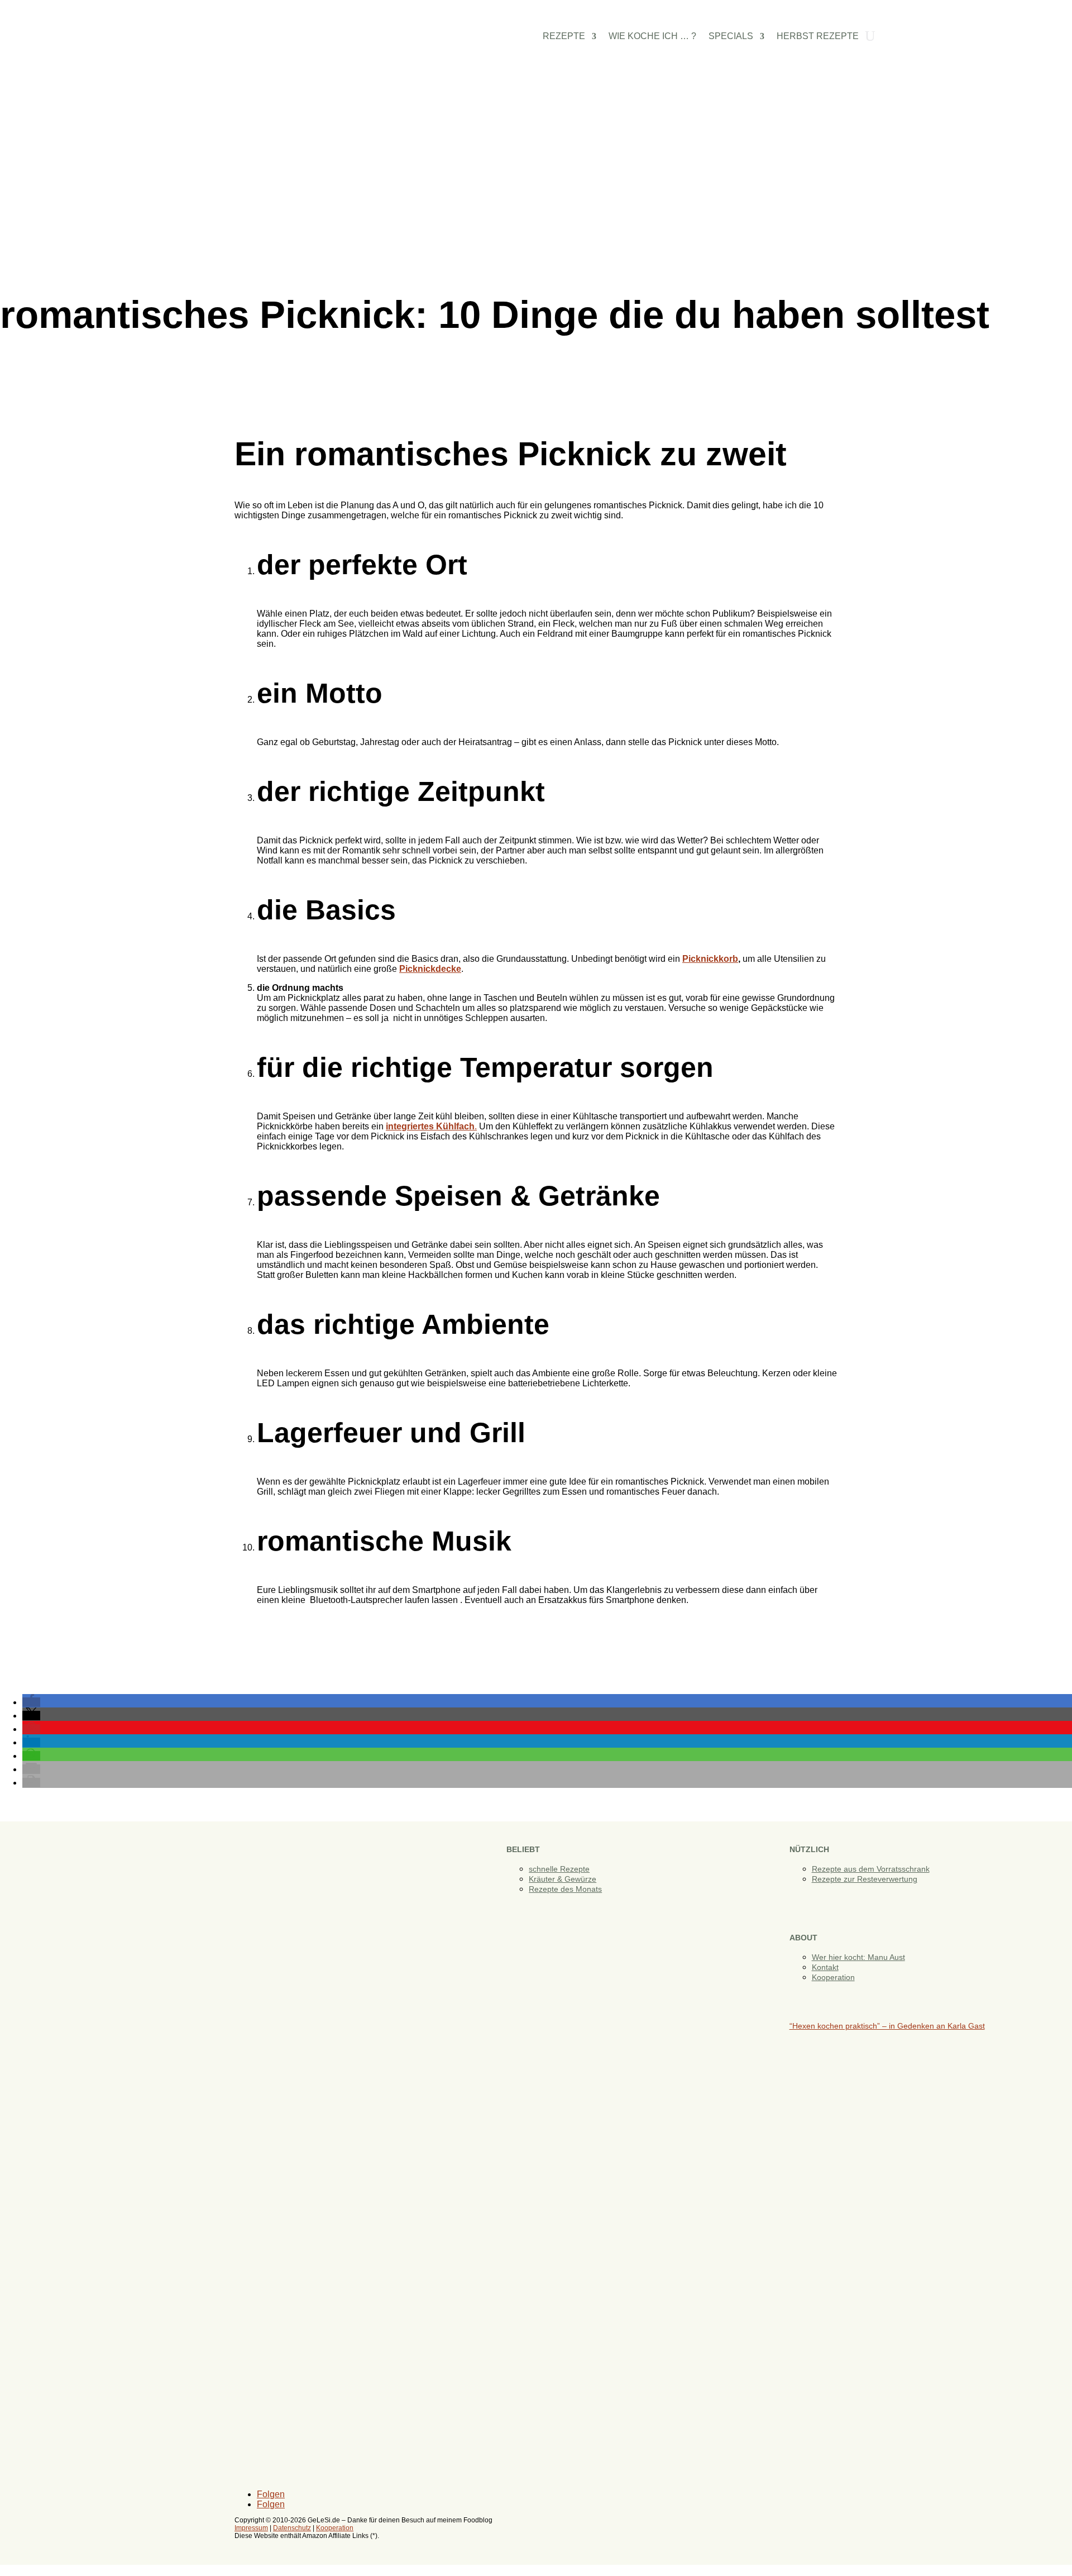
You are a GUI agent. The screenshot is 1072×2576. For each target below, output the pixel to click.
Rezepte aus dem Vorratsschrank (871, 1869)
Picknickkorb (710, 959)
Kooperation (833, 1977)
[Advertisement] (536, 189)
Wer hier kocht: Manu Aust (858, 1957)
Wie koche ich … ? (652, 37)
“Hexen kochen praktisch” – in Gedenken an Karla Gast (887, 2026)
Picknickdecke (430, 969)
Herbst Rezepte (818, 37)
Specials (731, 37)
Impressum (251, 2528)
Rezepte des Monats (565, 1889)
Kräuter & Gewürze (563, 1879)
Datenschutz (292, 2528)
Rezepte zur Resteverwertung (865, 1879)
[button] (31, 1702)
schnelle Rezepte (559, 1869)
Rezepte (564, 37)
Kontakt (825, 1967)
